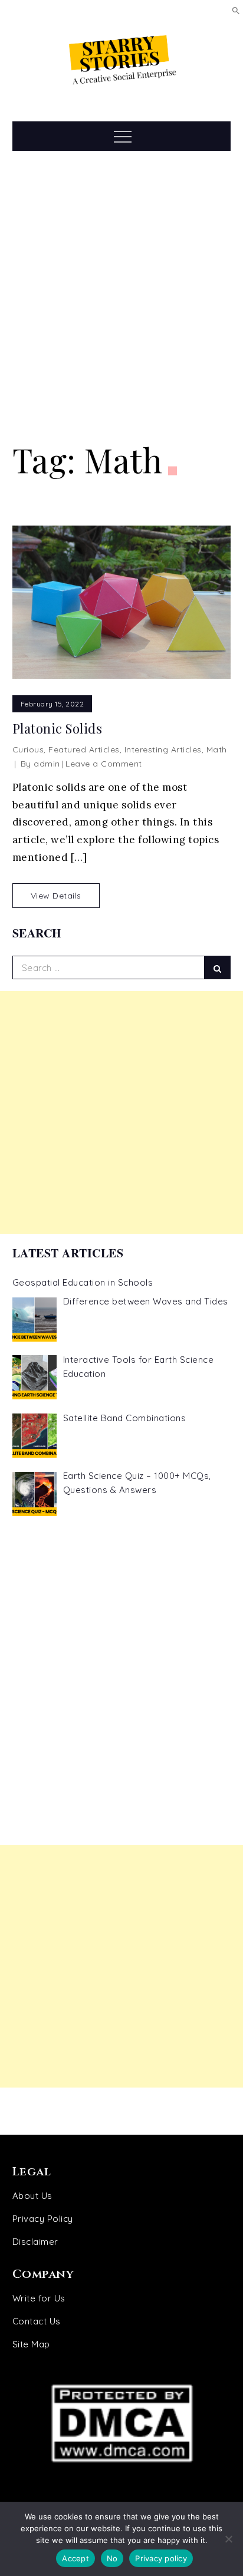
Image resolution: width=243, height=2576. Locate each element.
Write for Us (39, 2298)
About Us (32, 2196)
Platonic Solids (58, 729)
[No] (228, 2539)
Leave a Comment (104, 764)
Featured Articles (84, 749)
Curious (28, 749)
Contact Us (37, 2321)
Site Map (31, 2344)
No (112, 2558)
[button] (236, 10)
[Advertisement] (121, 296)
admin (47, 764)
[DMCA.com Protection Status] (122, 2423)
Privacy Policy (43, 2219)
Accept (75, 2558)
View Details (56, 896)
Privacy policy (161, 2558)
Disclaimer (35, 2242)
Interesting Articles (163, 749)
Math (217, 749)
